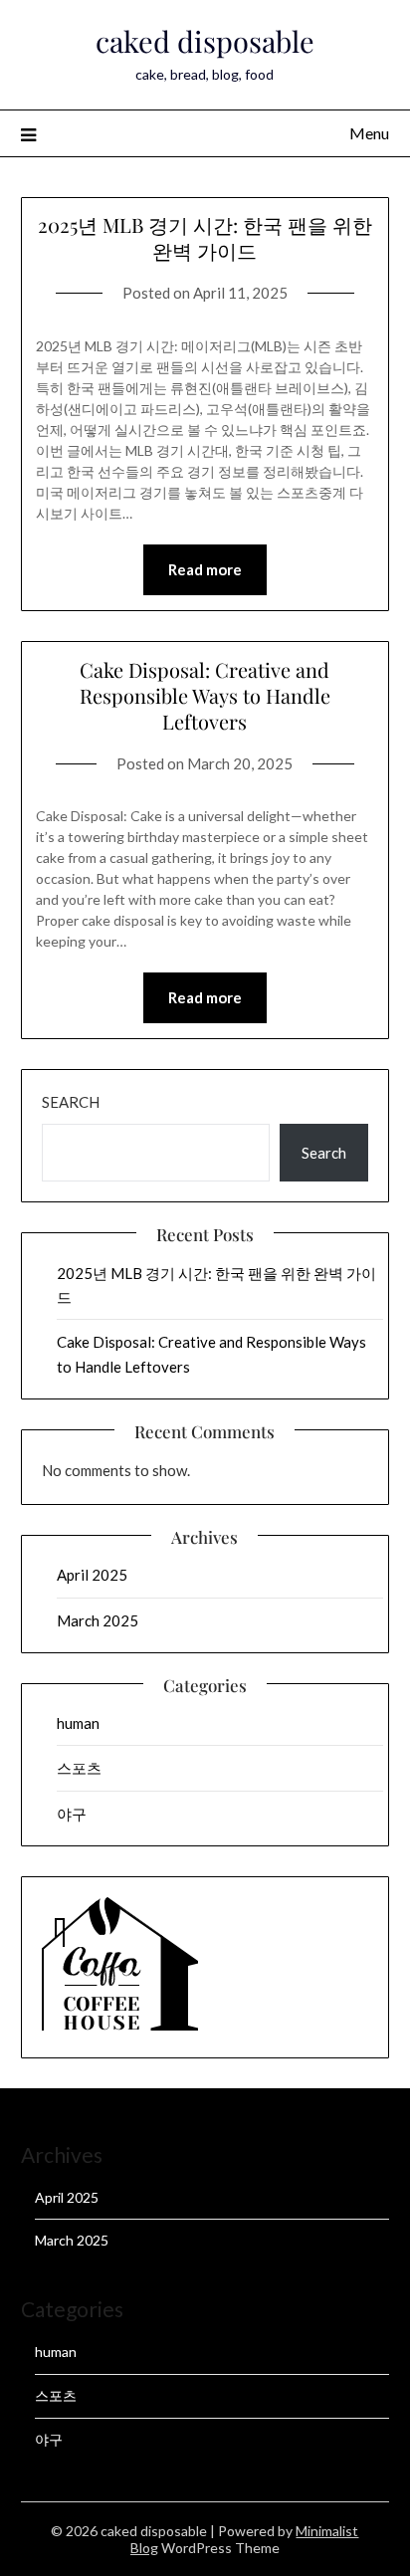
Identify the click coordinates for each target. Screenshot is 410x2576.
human (78, 1723)
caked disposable (205, 41)
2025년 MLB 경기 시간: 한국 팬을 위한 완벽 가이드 (205, 237)
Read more (205, 569)
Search (71, 1102)
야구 (72, 1814)
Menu (369, 133)
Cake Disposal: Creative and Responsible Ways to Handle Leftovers (205, 695)
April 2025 (92, 1575)
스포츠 (79, 1768)
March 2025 (98, 1620)
